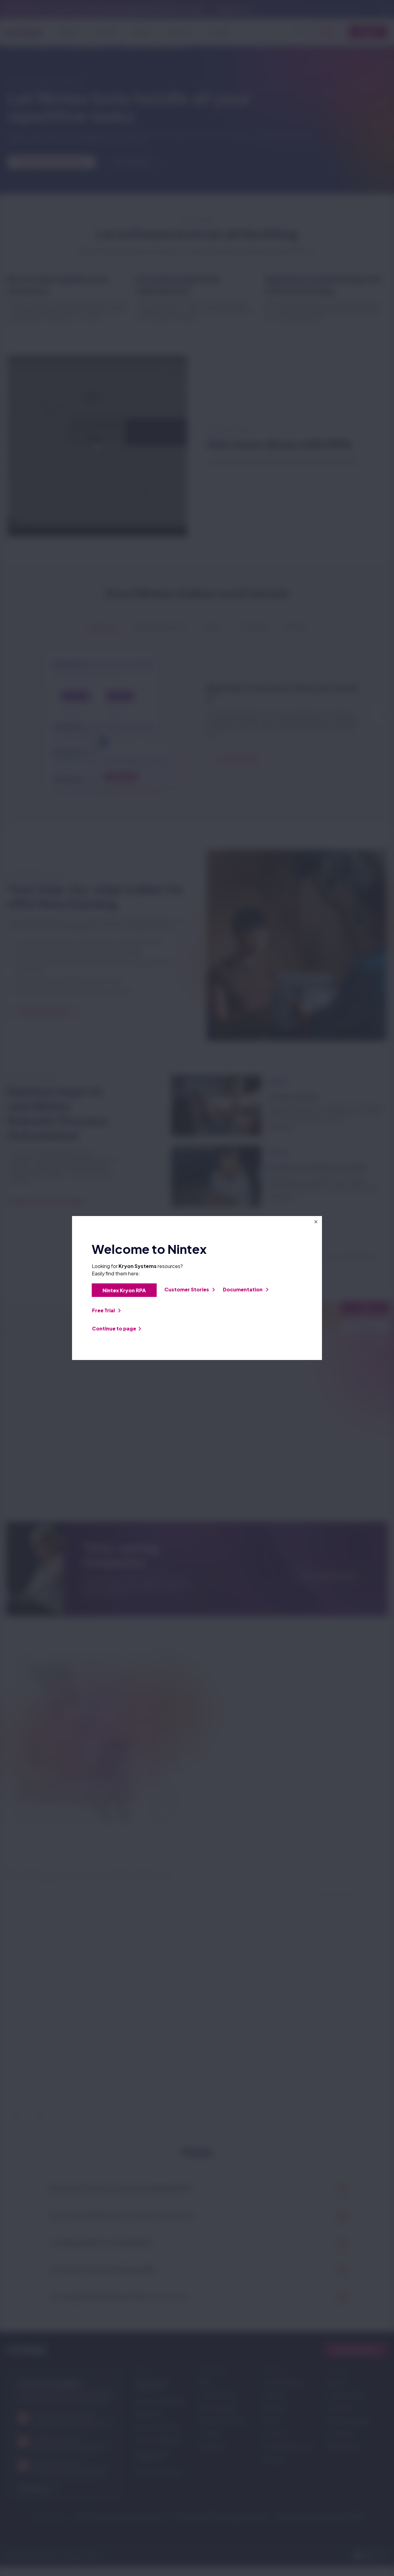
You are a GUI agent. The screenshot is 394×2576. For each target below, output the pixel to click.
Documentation (243, 1289)
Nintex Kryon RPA (124, 1290)
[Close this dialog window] (316, 1222)
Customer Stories (187, 1289)
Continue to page (114, 1328)
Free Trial (104, 1310)
